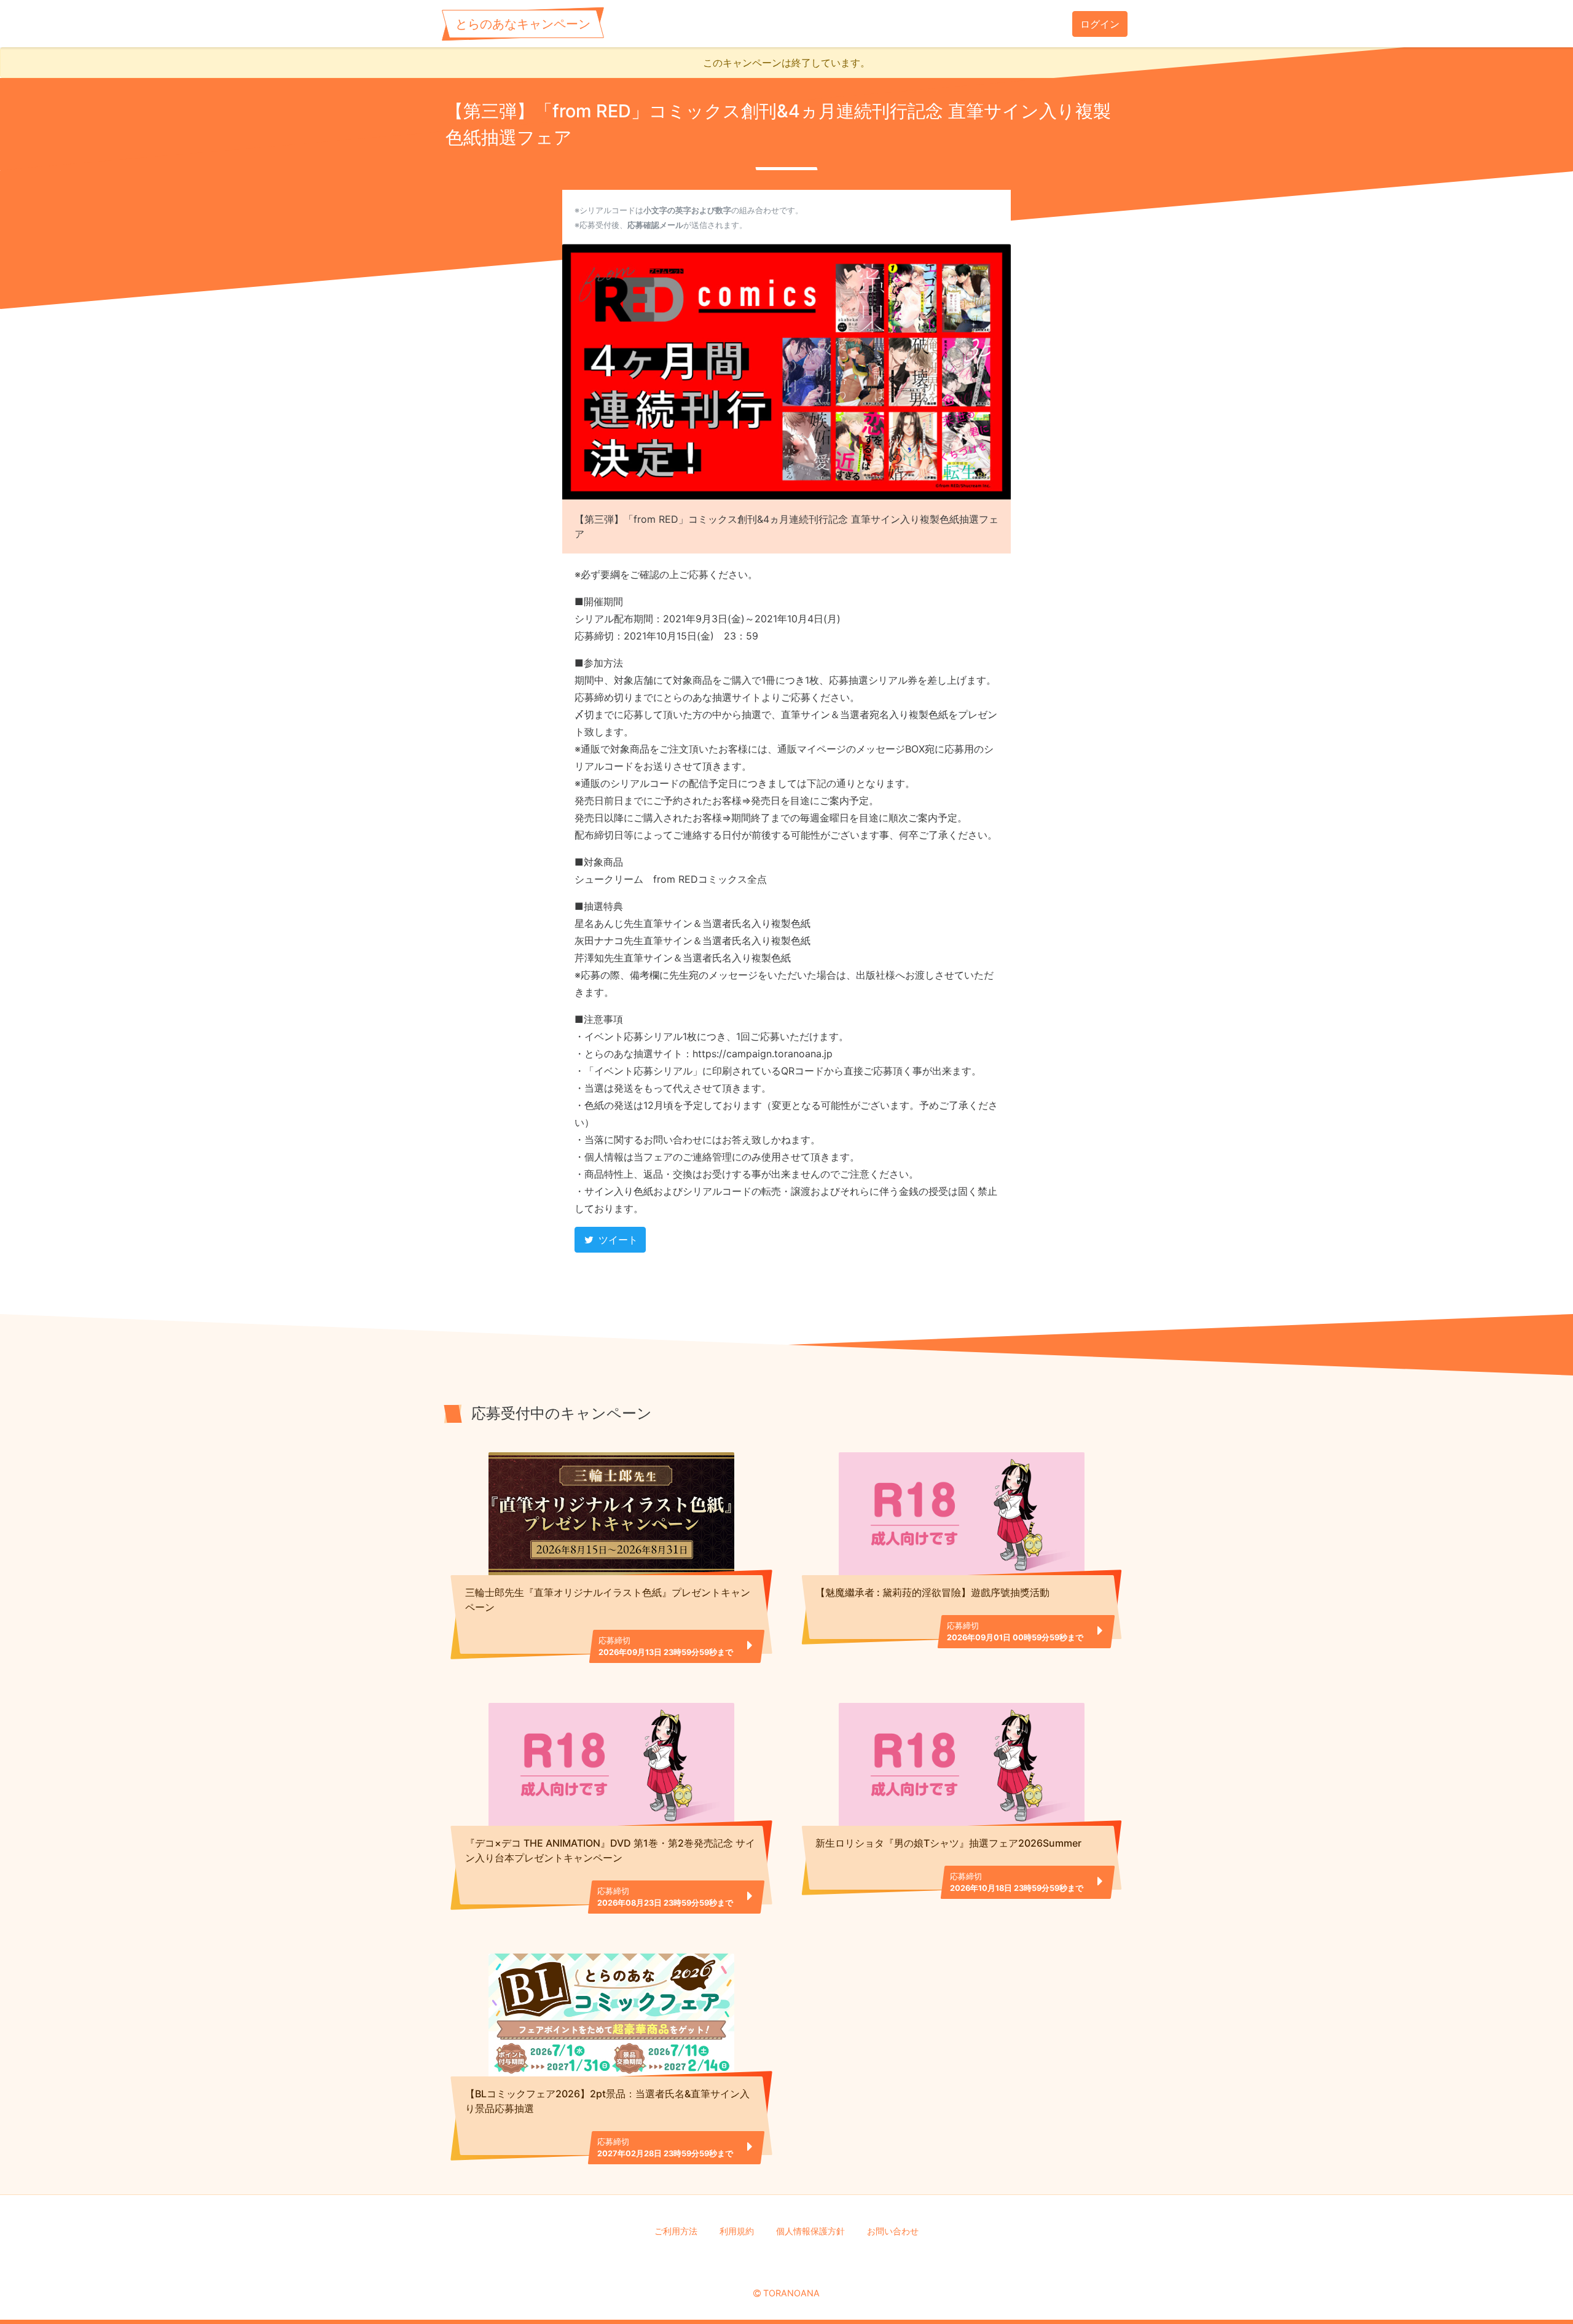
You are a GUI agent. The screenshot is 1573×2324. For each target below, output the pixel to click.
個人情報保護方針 (810, 2231)
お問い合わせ (893, 2231)
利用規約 (737, 2231)
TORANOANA (791, 2293)
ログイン (1100, 24)
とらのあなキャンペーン (523, 24)
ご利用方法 (676, 2231)
